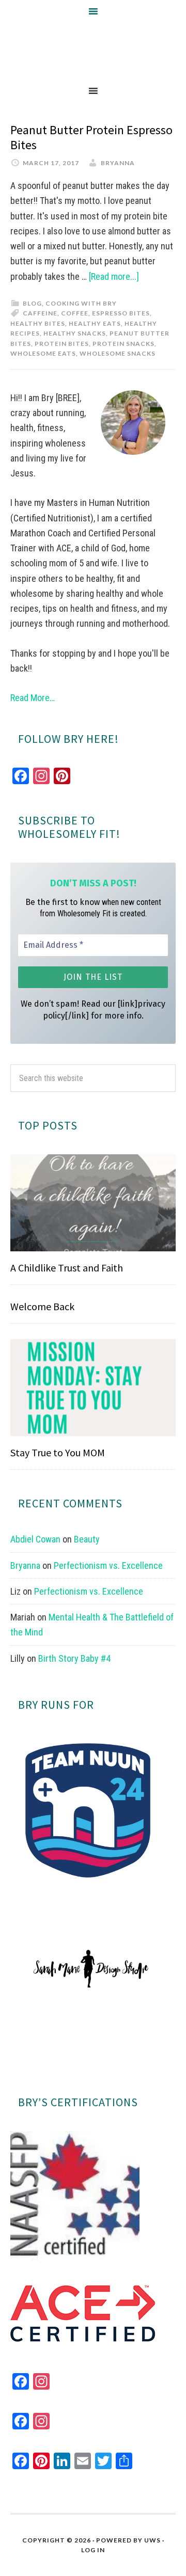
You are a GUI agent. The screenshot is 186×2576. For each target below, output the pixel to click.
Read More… (33, 698)
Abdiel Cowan (35, 1539)
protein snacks (123, 344)
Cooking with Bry (81, 303)
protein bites (62, 344)
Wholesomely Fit (93, 51)
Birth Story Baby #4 (74, 1658)
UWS (152, 2540)
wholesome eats (43, 353)
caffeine (40, 313)
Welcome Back (42, 1306)
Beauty (87, 1539)
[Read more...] (114, 276)
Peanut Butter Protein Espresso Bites (91, 137)
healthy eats (95, 323)
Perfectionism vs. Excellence (108, 1565)
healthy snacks (75, 333)
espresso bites (121, 313)
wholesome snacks (118, 353)
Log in (93, 2550)
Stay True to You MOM (58, 1452)
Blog (32, 303)
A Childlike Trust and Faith (67, 1268)
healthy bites (38, 323)
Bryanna (25, 1565)
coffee (75, 313)
